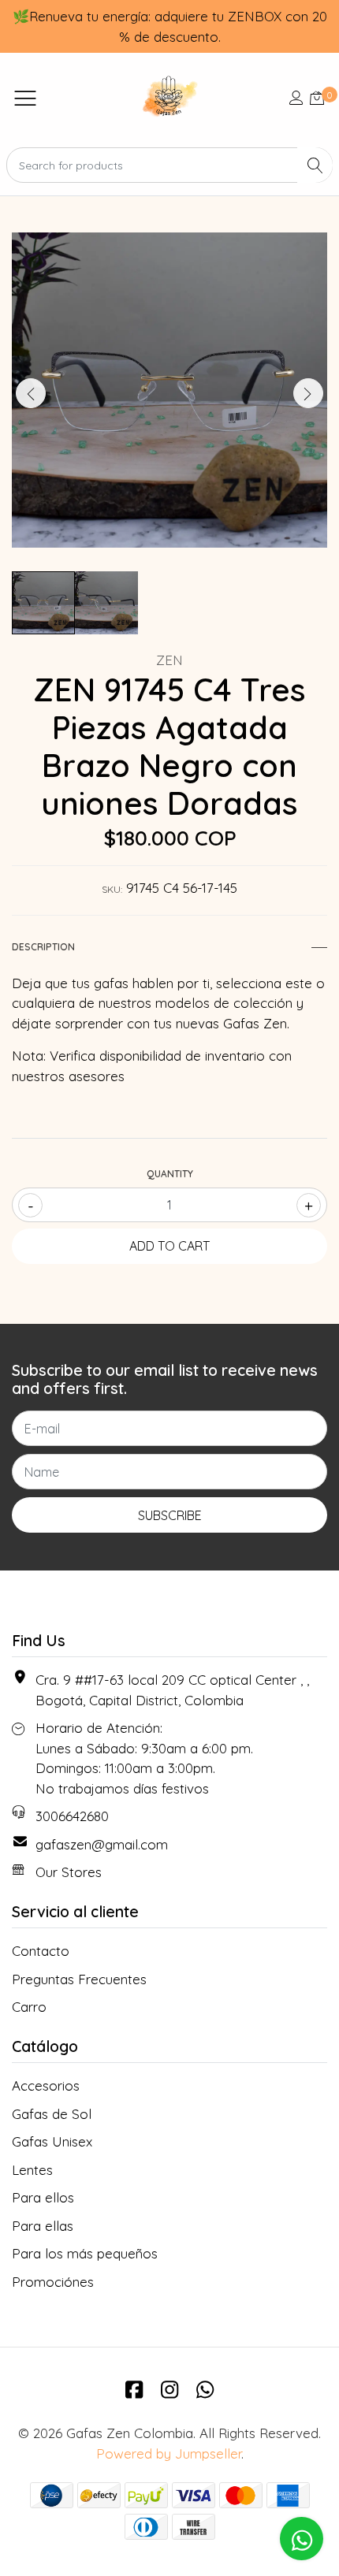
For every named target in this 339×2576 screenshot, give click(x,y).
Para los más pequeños (85, 2253)
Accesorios (46, 2085)
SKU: (112, 889)
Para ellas (43, 2226)
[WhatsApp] (205, 2389)
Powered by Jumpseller (169, 2453)
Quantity (170, 1174)
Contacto (41, 1951)
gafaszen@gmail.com (102, 1844)
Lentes (32, 2170)
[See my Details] (296, 97)
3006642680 (72, 1816)
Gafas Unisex (52, 2141)
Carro (29, 2007)
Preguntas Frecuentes (79, 1979)
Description (43, 947)
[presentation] (31, 393)
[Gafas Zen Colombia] (169, 97)
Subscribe (170, 1515)
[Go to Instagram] (169, 2389)
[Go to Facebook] (134, 2389)
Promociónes (53, 2282)
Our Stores (69, 1872)
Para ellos (43, 2197)
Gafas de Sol (52, 2114)
